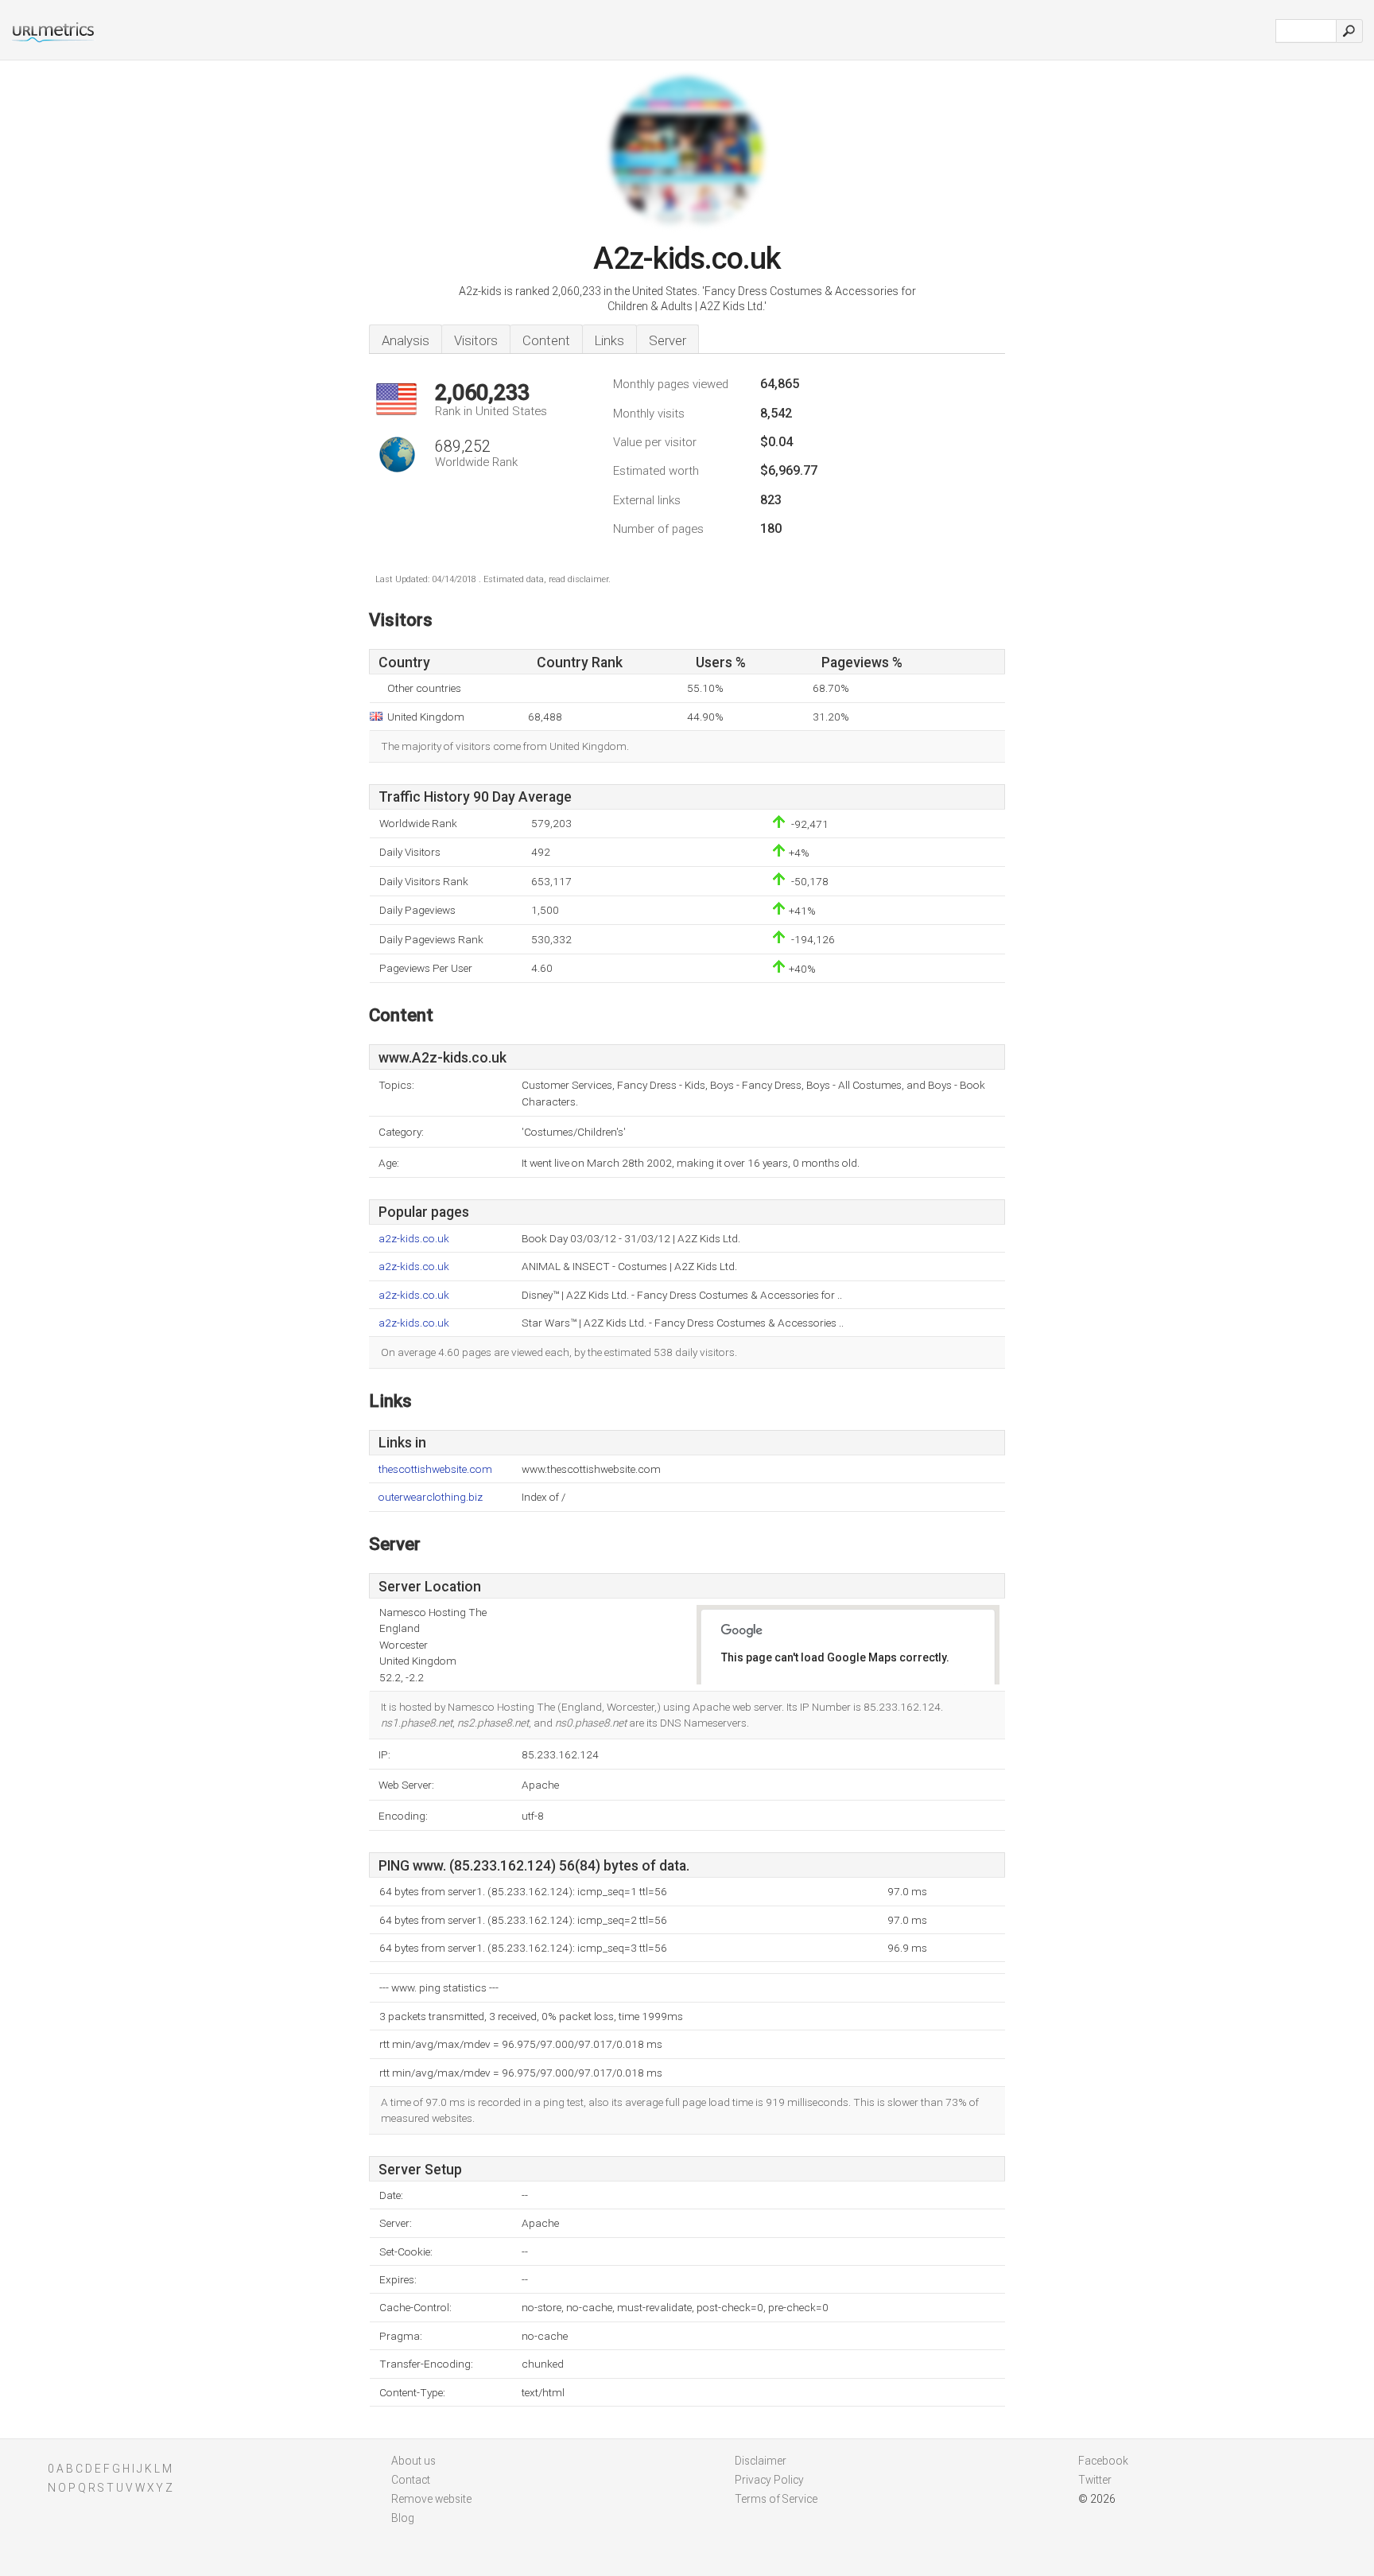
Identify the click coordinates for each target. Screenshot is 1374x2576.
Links (609, 340)
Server (668, 340)
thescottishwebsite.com (435, 1469)
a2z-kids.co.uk (414, 1239)
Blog (403, 2518)
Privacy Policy (769, 2480)
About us (413, 2461)
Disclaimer (761, 2461)
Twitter (1095, 2480)
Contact (411, 2480)
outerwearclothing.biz (431, 1497)
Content (546, 340)
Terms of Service (776, 2499)
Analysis (406, 340)
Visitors (476, 340)
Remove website (431, 2499)
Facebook (1103, 2461)
